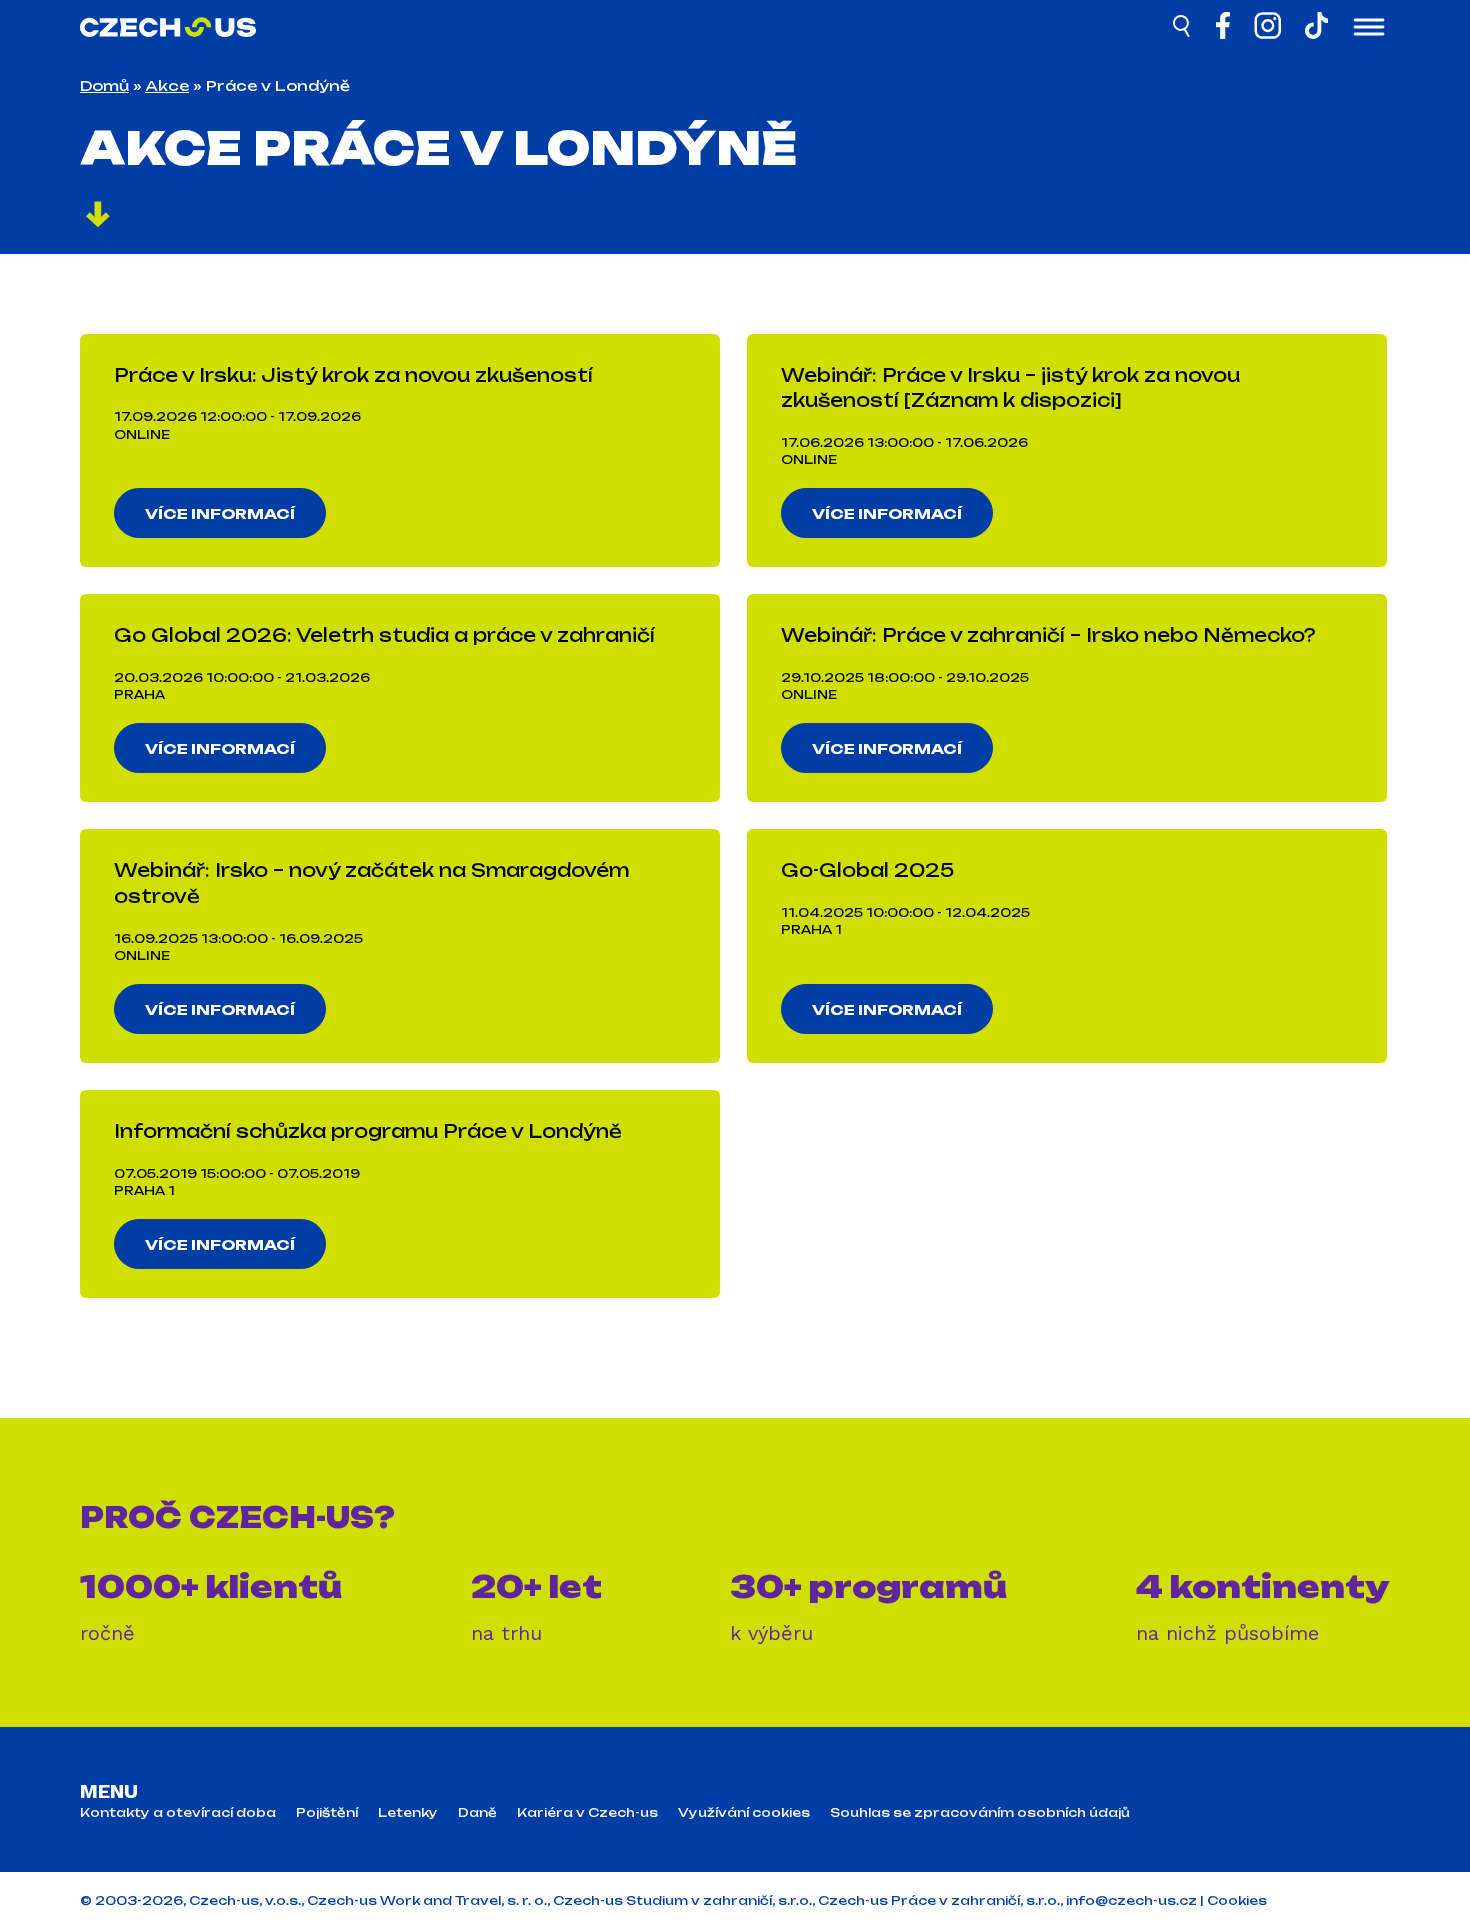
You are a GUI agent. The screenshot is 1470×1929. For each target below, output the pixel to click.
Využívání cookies (744, 1813)
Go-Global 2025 (867, 870)
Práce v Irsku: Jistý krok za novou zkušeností (353, 375)
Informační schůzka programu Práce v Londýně (368, 1131)
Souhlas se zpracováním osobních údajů (980, 1813)
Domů (104, 85)
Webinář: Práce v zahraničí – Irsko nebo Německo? (1048, 635)
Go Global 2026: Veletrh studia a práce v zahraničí (384, 635)
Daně (477, 1813)
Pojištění (327, 1813)
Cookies (1237, 1900)
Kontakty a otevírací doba (178, 1813)
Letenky (408, 1813)
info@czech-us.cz (1131, 1900)
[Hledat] (1183, 29)
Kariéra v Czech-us (587, 1813)
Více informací (220, 513)
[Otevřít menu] (1369, 29)
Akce (167, 85)
